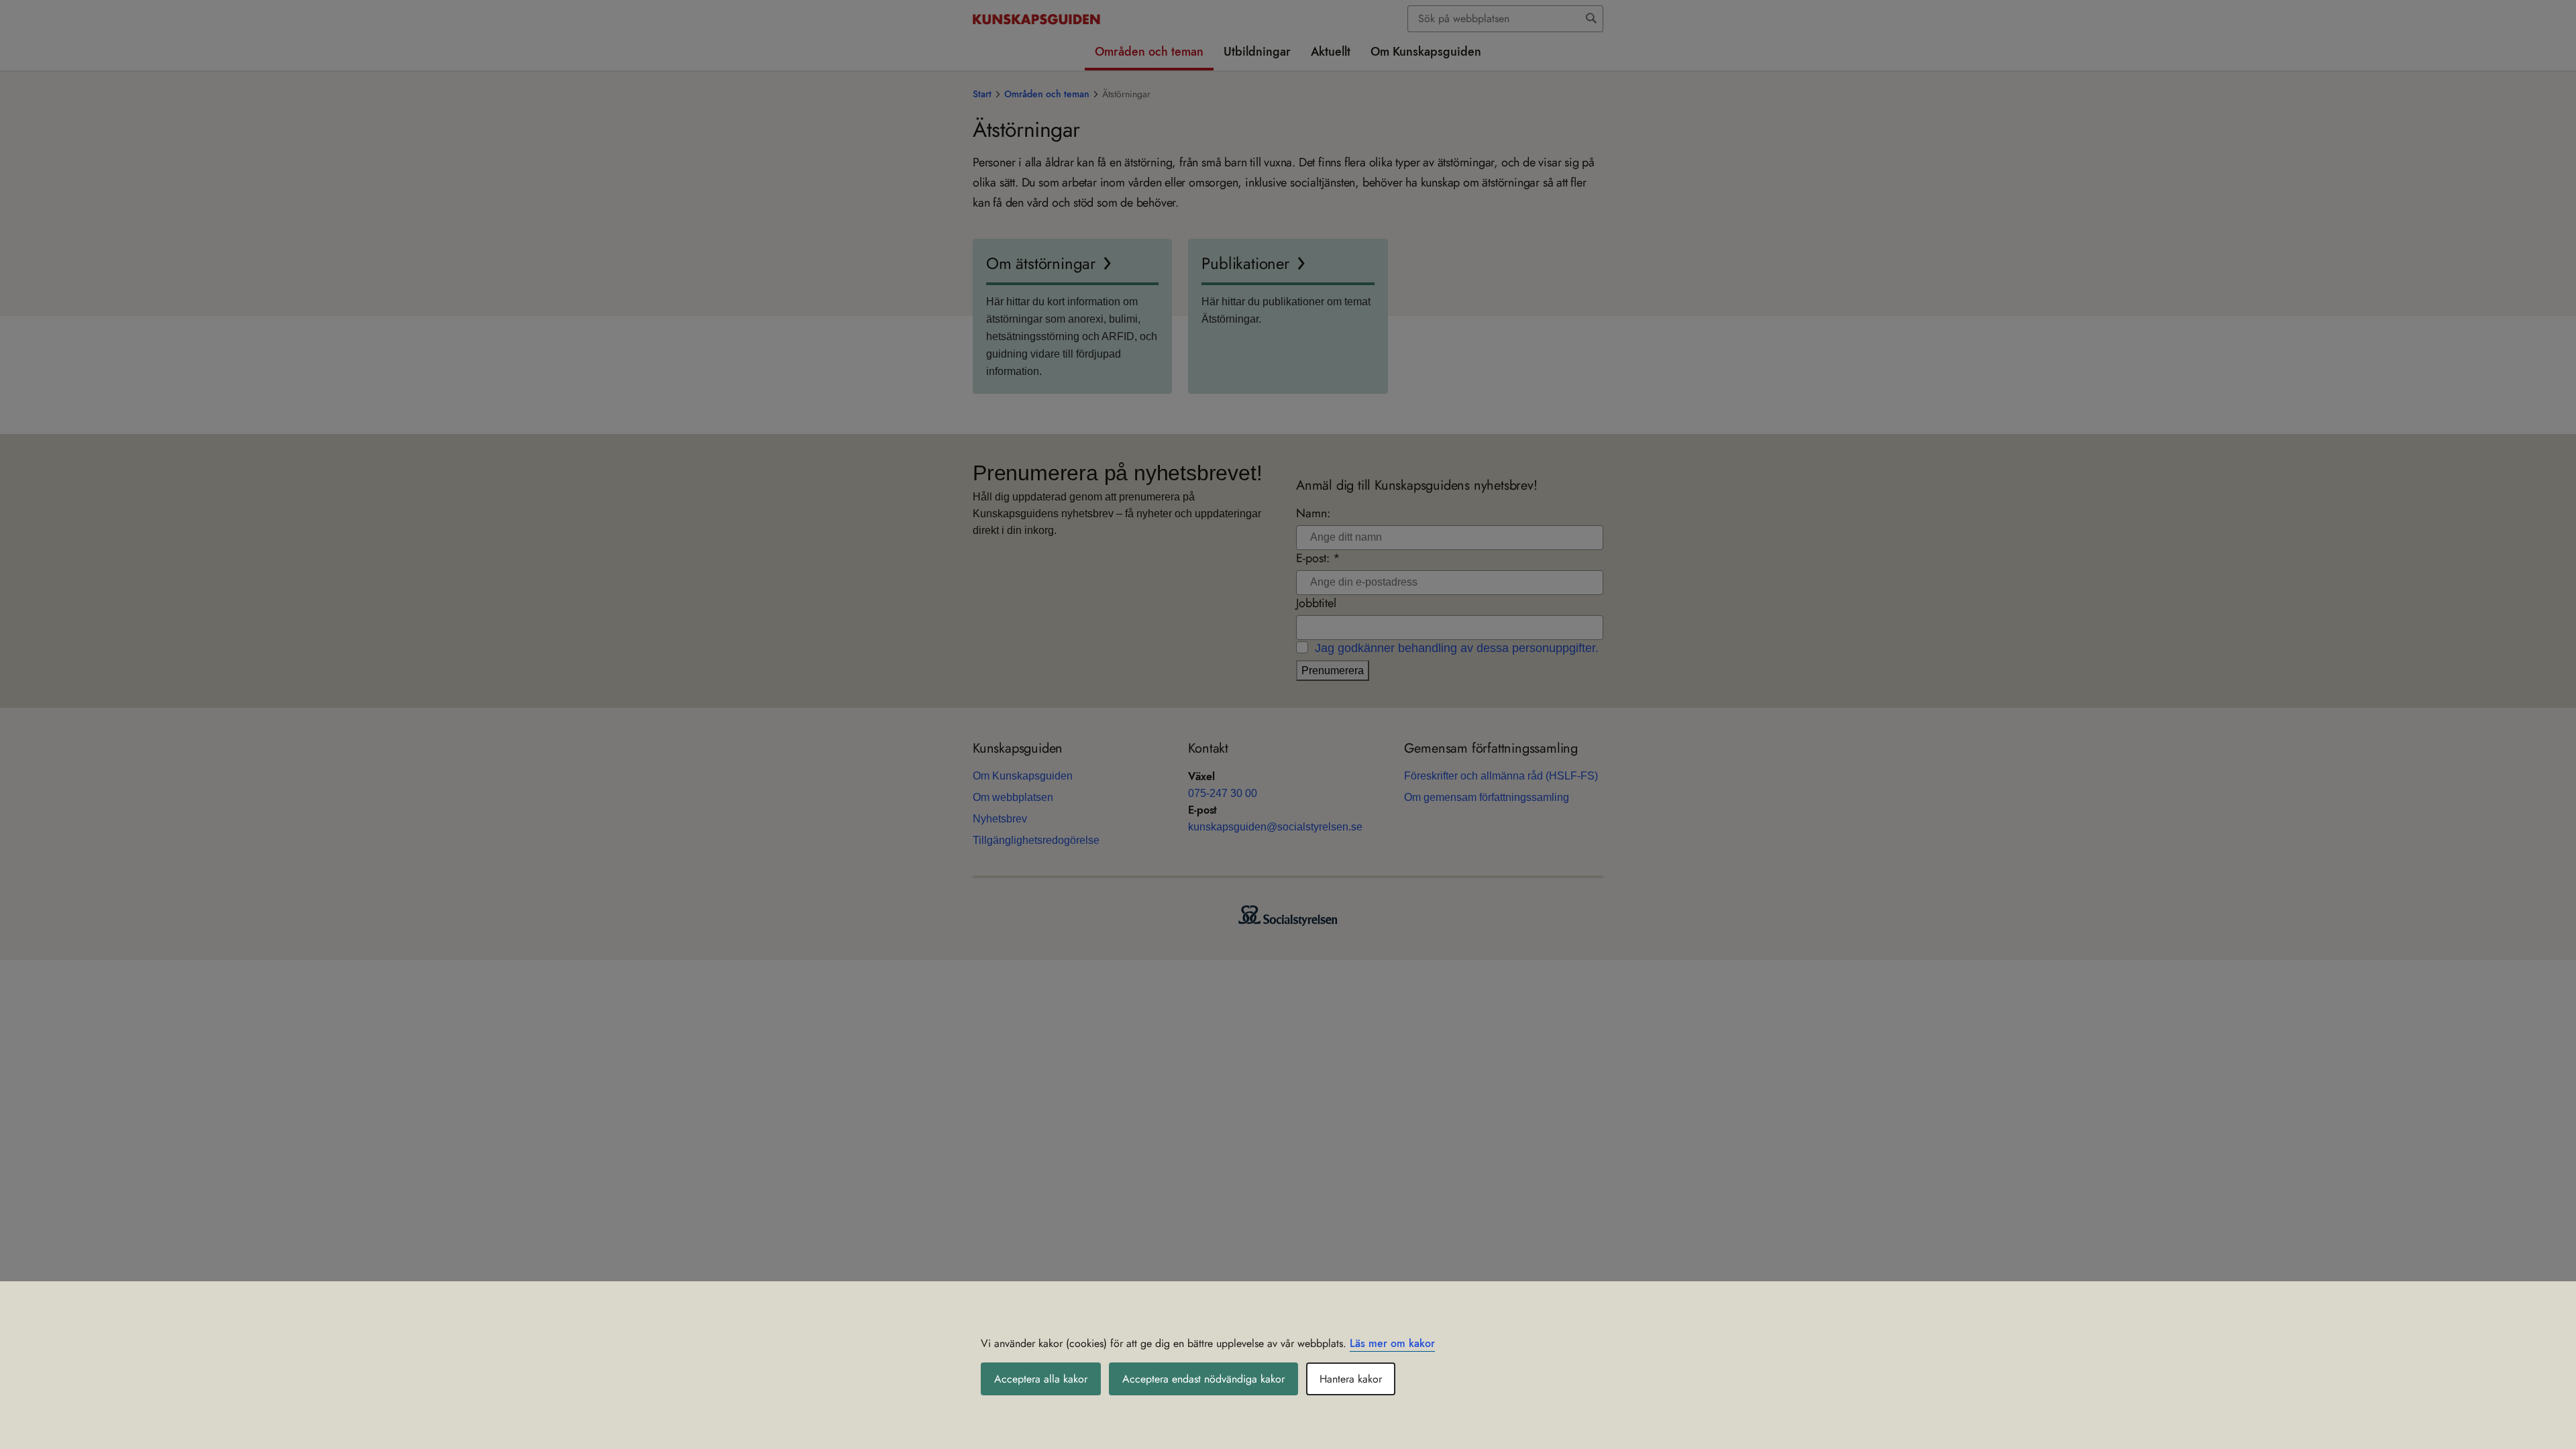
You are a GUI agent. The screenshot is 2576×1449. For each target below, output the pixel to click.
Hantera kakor (1351, 1379)
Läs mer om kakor (1392, 1343)
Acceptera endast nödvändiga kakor (1203, 1379)
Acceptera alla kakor (1041, 1379)
